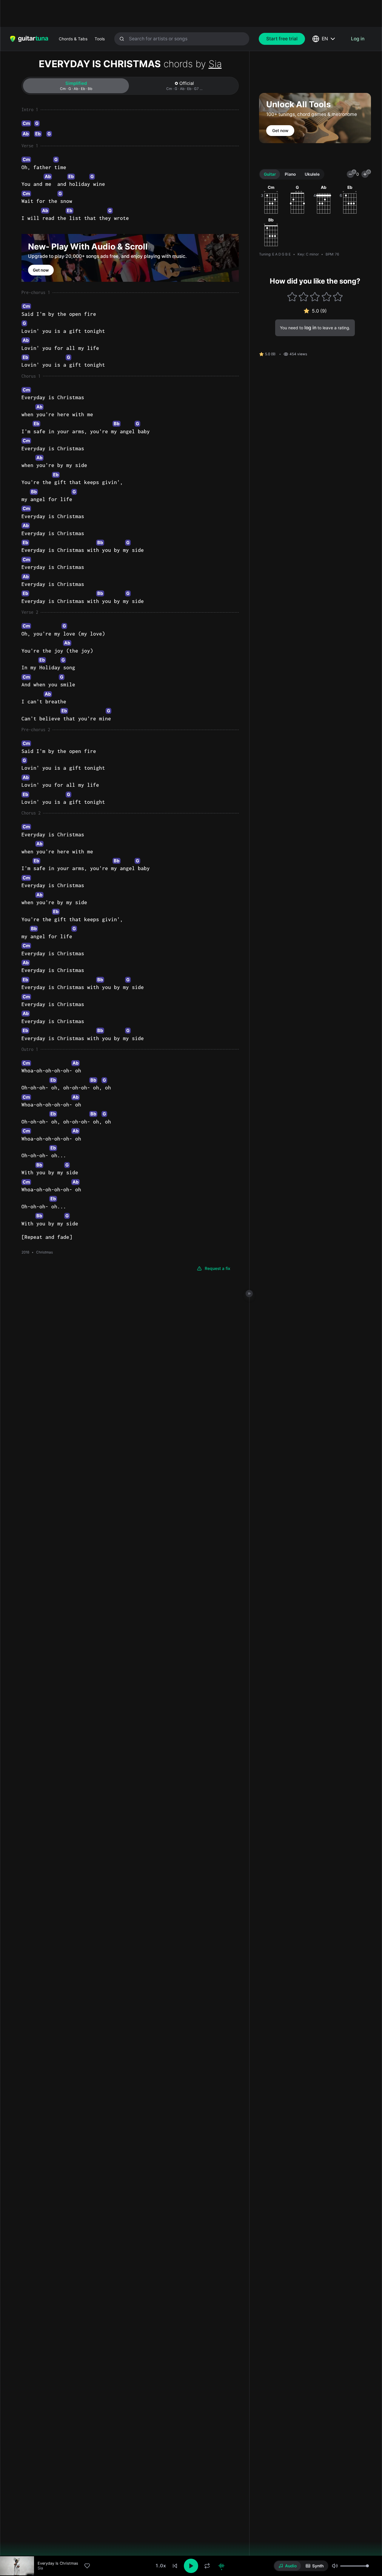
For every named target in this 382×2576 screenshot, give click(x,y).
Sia (215, 64)
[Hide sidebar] (249, 1294)
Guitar (270, 174)
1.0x (161, 2566)
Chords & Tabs (73, 39)
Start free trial (282, 39)
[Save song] (87, 2566)
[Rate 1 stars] (292, 297)
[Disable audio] (221, 2566)
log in (310, 328)
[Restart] (175, 2566)
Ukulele (312, 174)
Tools (100, 39)
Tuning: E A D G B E (275, 254)
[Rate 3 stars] (315, 297)
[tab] (76, 86)
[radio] (288, 2566)
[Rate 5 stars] (338, 297)
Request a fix (218, 1268)
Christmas (44, 1252)
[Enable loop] (207, 2566)
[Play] (191, 2566)
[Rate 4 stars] (326, 297)
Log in (358, 39)
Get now (41, 270)
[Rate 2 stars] (304, 297)
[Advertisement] (178, 13)
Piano (290, 174)
